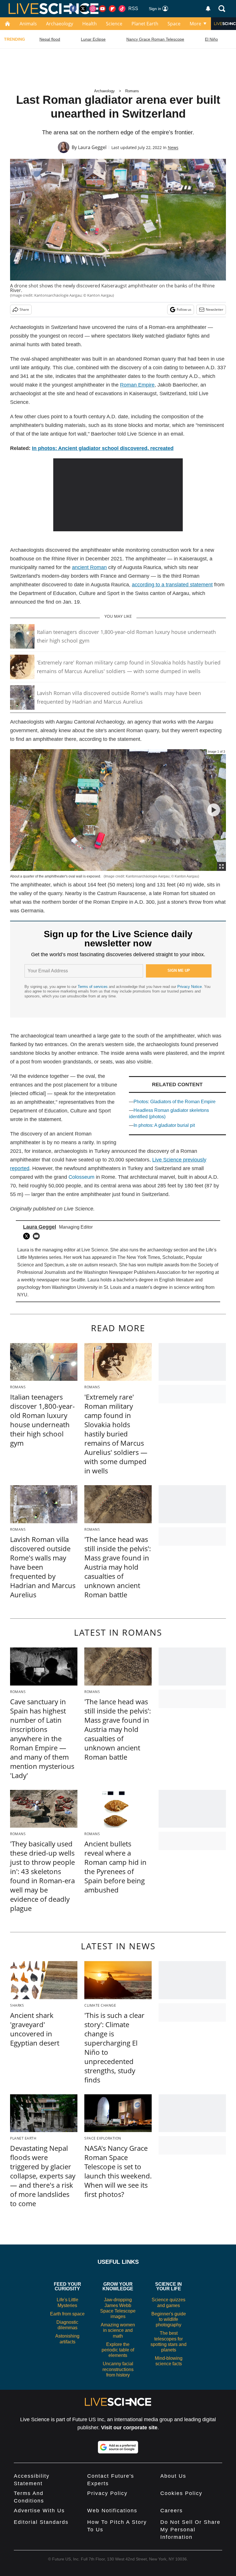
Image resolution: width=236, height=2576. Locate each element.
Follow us (184, 309)
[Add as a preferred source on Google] (118, 2447)
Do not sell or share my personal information (190, 2530)
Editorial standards (41, 2522)
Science (114, 24)
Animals (28, 24)
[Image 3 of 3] (214, 810)
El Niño (211, 39)
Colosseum (81, 1177)
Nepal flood (50, 39)
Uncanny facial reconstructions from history (118, 2369)
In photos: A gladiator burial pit (164, 1125)
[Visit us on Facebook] (73, 9)
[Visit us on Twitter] (83, 9)
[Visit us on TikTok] (122, 9)
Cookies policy (181, 2493)
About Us (173, 2476)
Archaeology (60, 24)
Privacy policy (107, 2493)
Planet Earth (145, 24)
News (173, 147)
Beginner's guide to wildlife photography (169, 2319)
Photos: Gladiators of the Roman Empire (175, 1102)
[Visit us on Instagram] (93, 9)
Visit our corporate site (129, 2428)
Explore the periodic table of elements (118, 2350)
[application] (118, 495)
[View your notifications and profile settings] (208, 9)
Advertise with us (39, 2511)
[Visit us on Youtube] (102, 9)
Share (24, 309)
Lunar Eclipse (93, 39)
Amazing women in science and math (118, 2330)
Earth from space (67, 2314)
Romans (132, 91)
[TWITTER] (28, 1236)
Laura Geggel (92, 147)
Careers (172, 2511)
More (195, 24)
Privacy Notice (190, 987)
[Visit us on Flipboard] (112, 9)
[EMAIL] (38, 1236)
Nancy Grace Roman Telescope (155, 39)
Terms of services (93, 987)
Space (174, 24)
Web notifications (112, 2511)
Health (90, 24)
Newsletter (215, 309)
